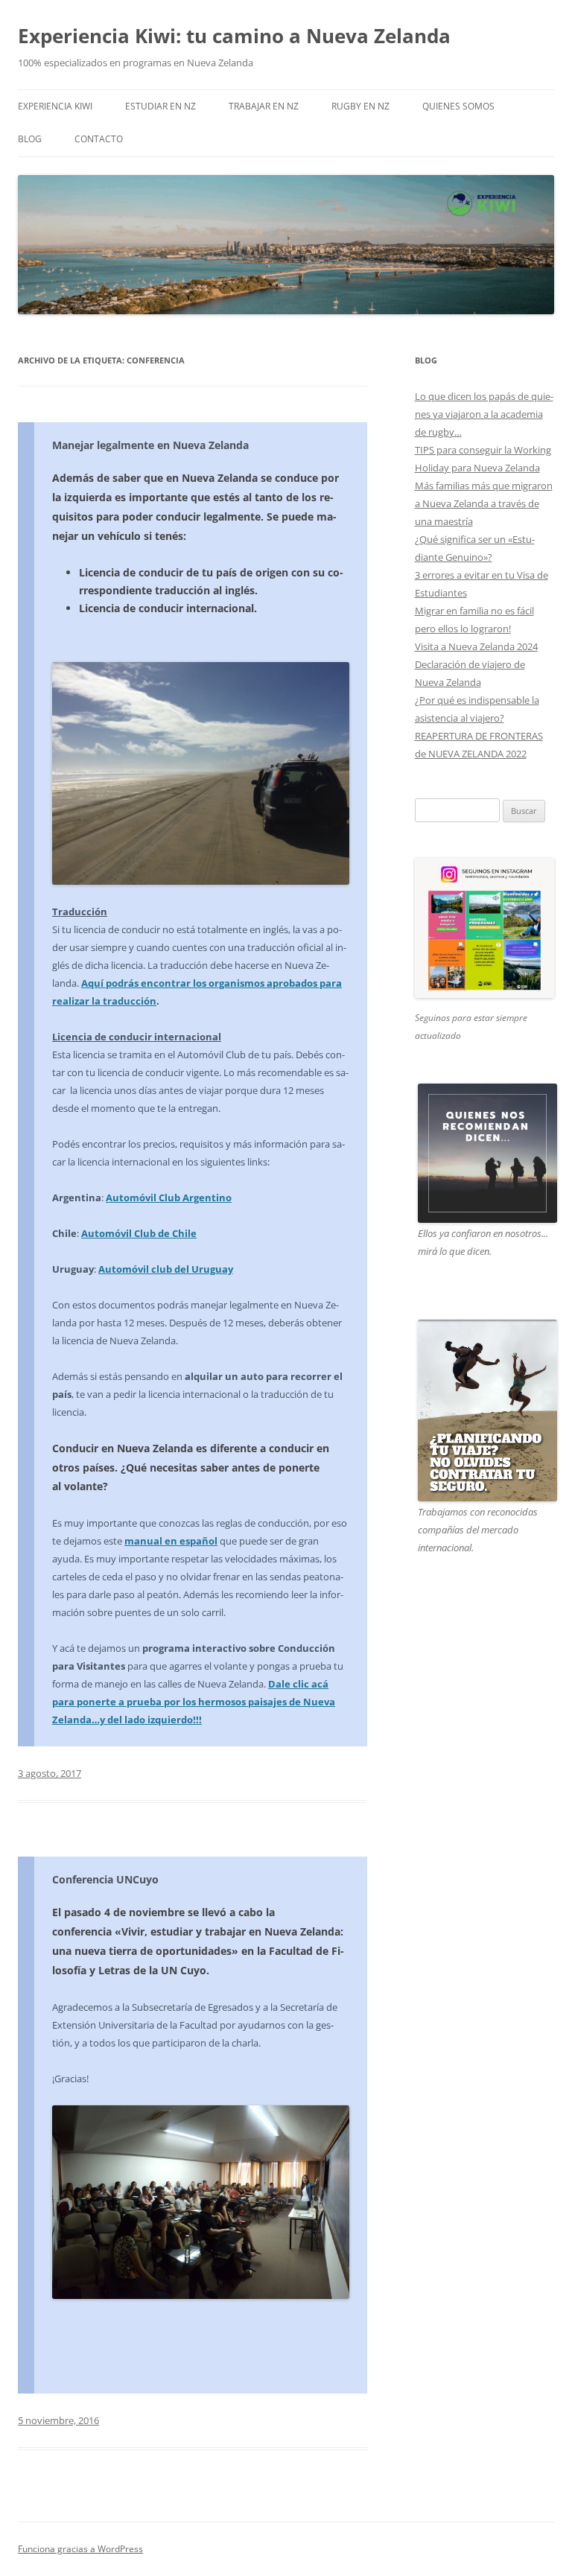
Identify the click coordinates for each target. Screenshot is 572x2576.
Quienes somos (458, 106)
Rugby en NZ (360, 106)
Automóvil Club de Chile (139, 1233)
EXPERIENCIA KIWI (55, 106)
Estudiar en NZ (161, 106)
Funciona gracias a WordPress (80, 2549)
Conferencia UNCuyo (105, 1879)
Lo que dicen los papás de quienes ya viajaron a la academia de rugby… (484, 414)
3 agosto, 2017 (50, 1773)
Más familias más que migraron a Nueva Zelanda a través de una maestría (484, 503)
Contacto (99, 139)
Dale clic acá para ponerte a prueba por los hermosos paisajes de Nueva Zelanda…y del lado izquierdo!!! (194, 1702)
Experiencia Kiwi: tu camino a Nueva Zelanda (234, 36)
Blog (30, 139)
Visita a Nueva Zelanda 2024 (476, 646)
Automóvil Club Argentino (169, 1198)
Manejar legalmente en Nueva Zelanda (150, 445)
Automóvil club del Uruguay (166, 1269)
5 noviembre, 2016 (58, 2420)
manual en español (171, 1541)
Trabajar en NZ (264, 106)
